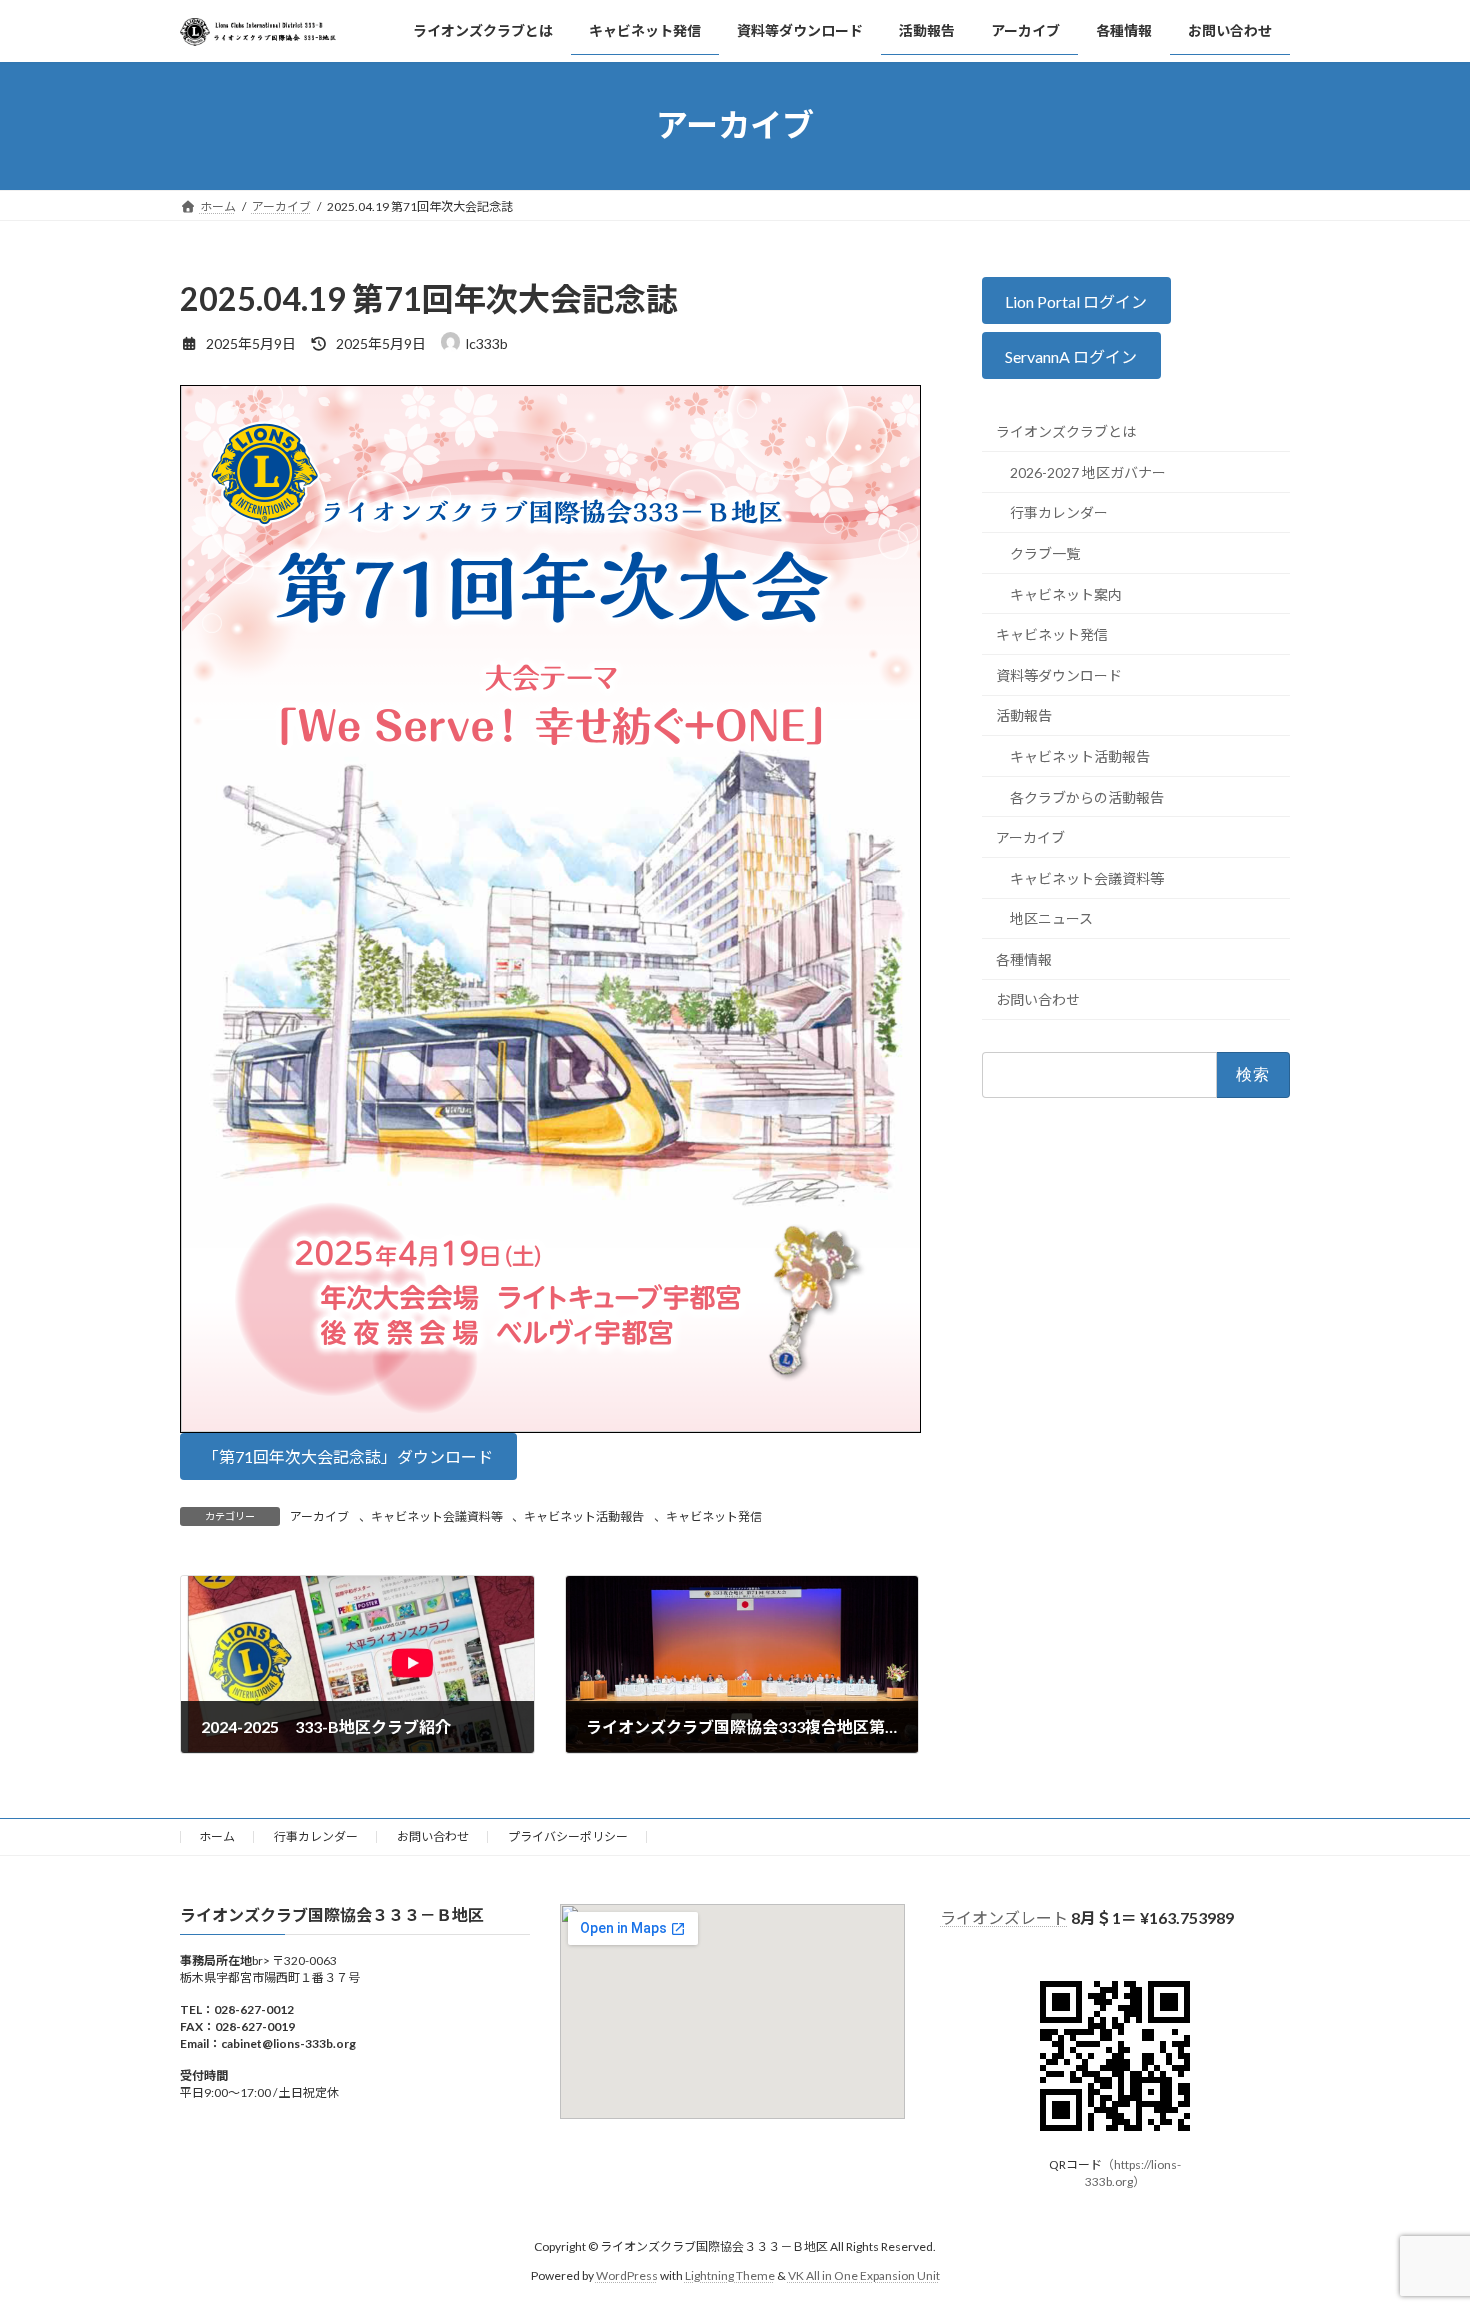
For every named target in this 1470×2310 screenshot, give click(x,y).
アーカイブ (319, 1516)
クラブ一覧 (1045, 553)
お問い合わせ (1038, 999)
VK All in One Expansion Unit (864, 2275)
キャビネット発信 (714, 1516)
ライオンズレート (1004, 1917)
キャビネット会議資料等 (437, 1516)
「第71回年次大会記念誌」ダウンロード (348, 1456)
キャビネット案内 (1066, 593)
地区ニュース (1051, 918)
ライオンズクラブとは (1066, 431)
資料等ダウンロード (1059, 674)
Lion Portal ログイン (1077, 300)
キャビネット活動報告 (584, 1516)
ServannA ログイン (1072, 356)
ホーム (217, 1836)
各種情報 (1024, 959)
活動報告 (1024, 715)
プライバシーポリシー (568, 1836)
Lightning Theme (730, 2275)
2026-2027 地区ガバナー (1088, 472)
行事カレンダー (1059, 512)
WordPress (627, 2275)
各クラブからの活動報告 (1087, 796)
